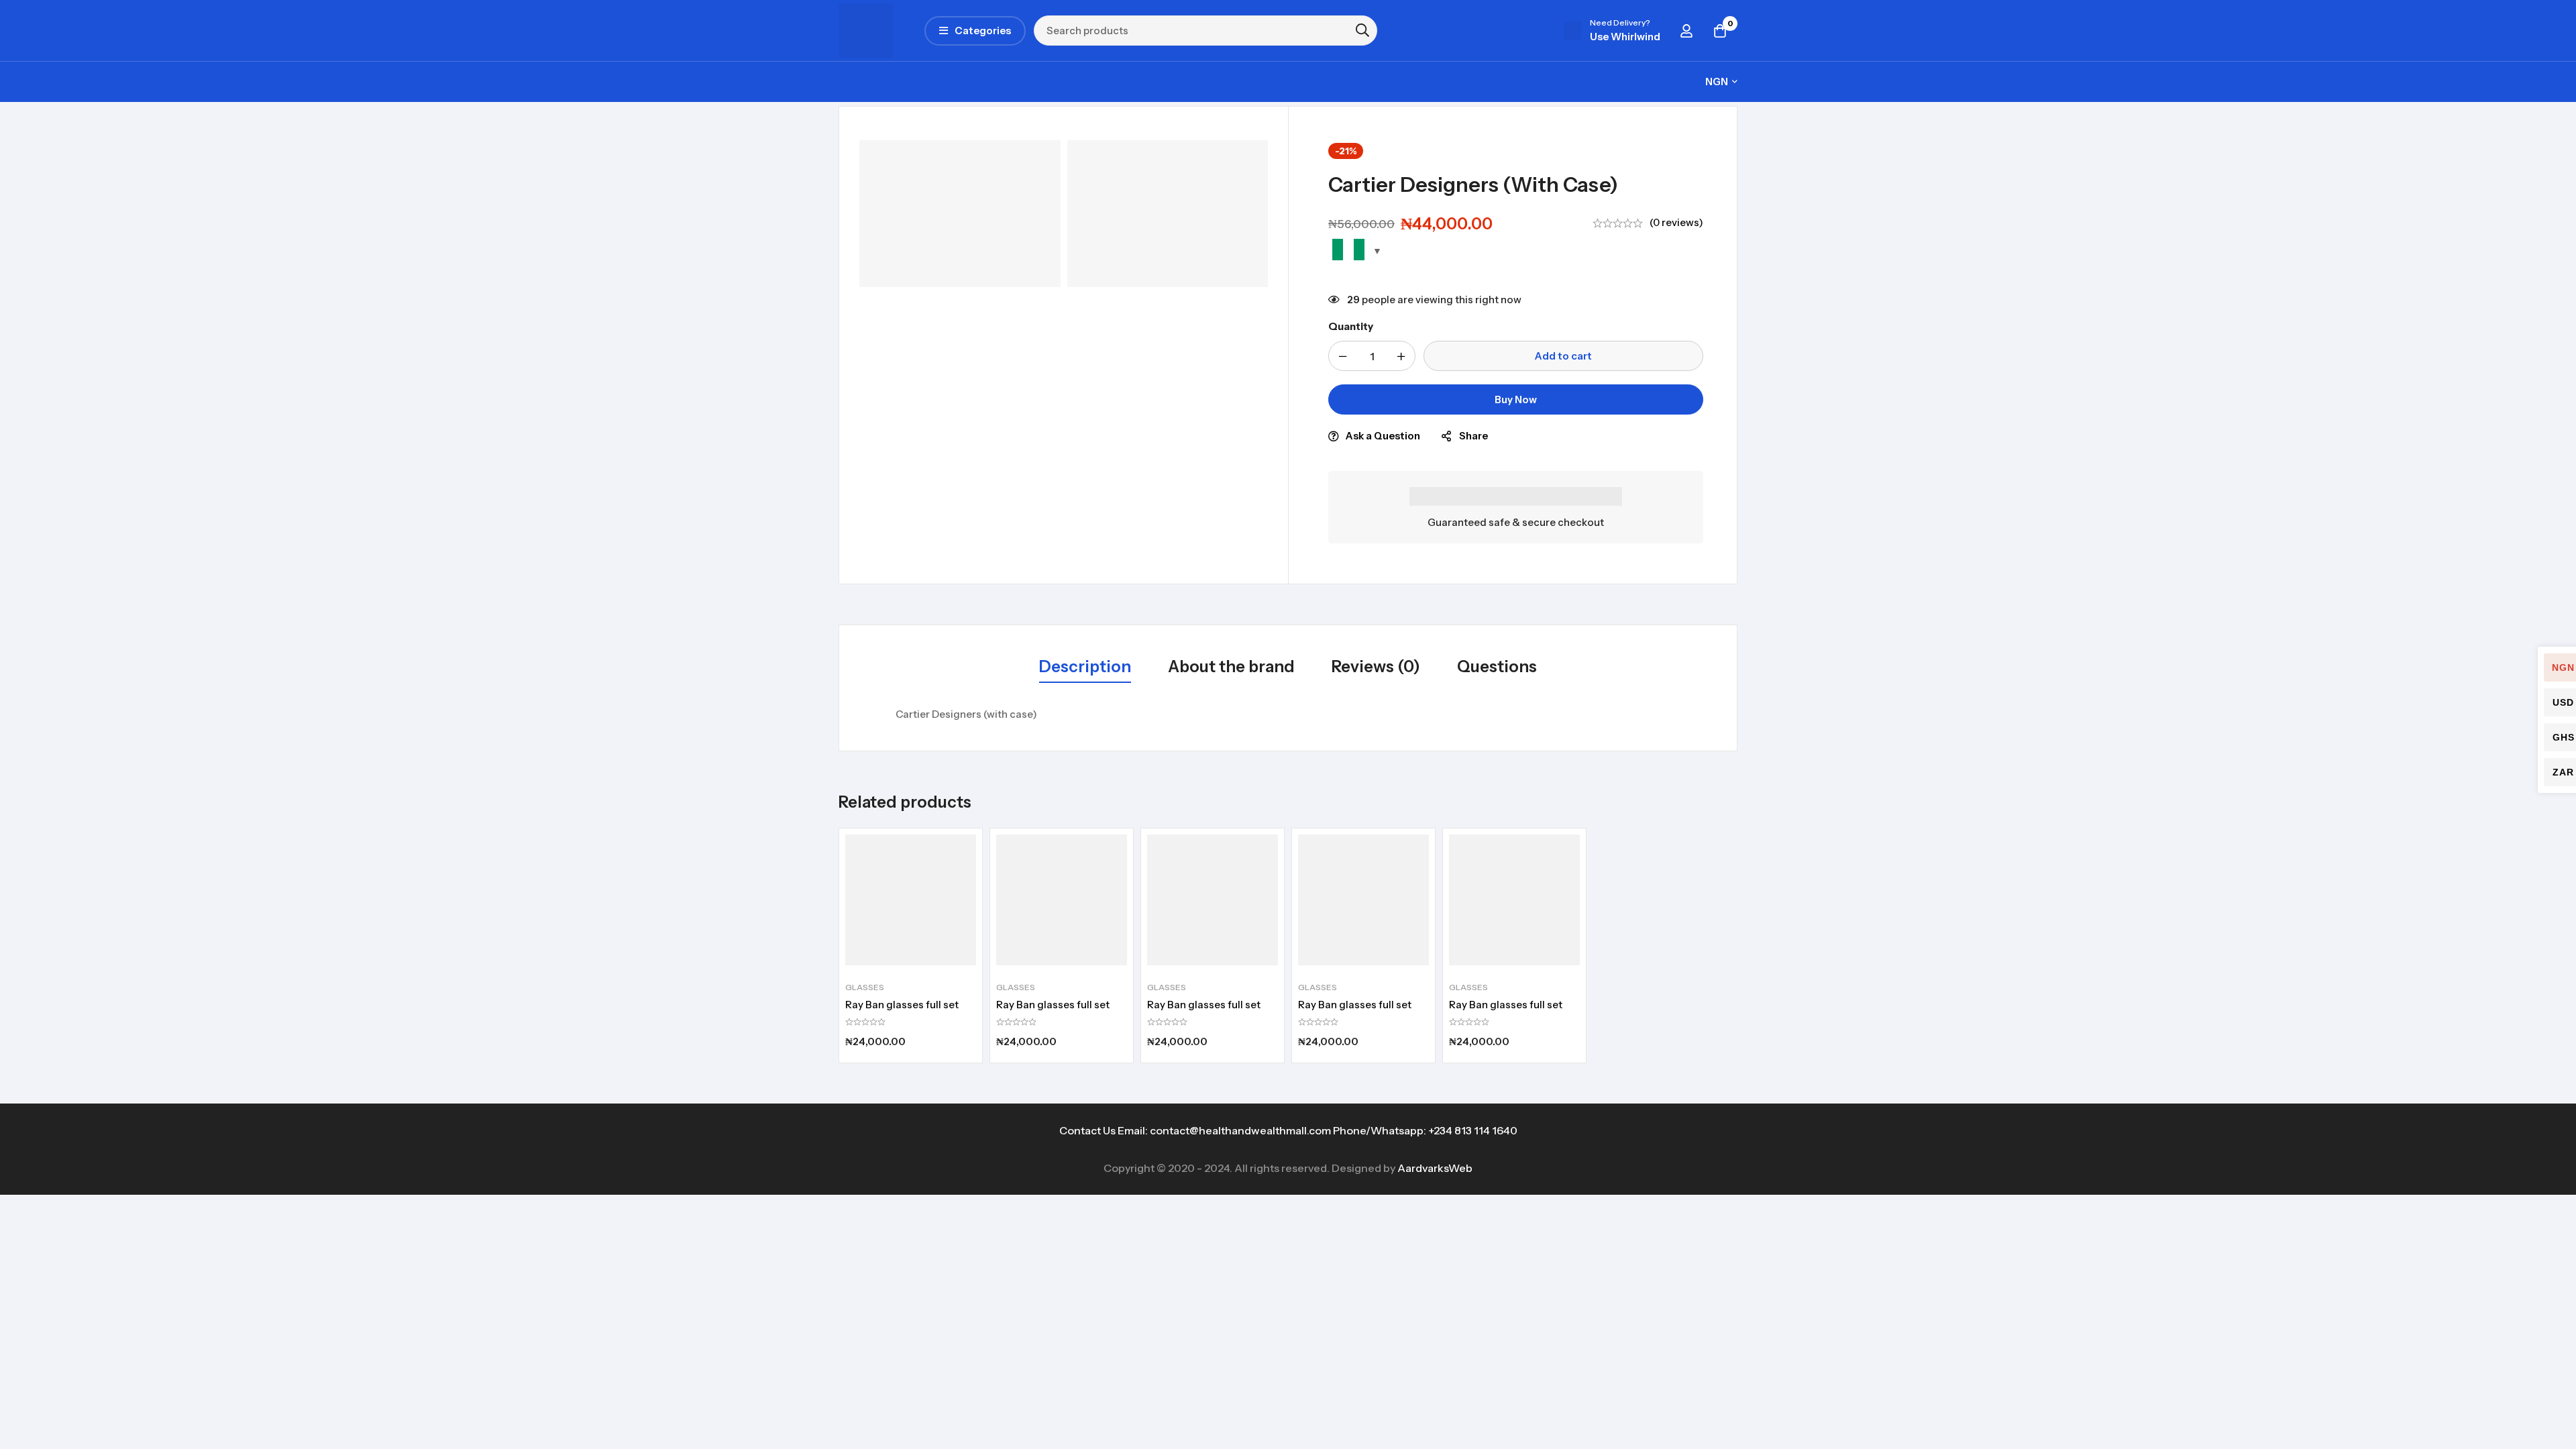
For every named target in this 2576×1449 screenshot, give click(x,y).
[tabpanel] (1288, 714)
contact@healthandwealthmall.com (1240, 1130)
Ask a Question (1383, 436)
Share (1473, 436)
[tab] (1085, 667)
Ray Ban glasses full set (902, 1005)
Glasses (865, 987)
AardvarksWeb (1435, 1168)
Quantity (1351, 326)
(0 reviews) (1676, 222)
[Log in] (1686, 31)
